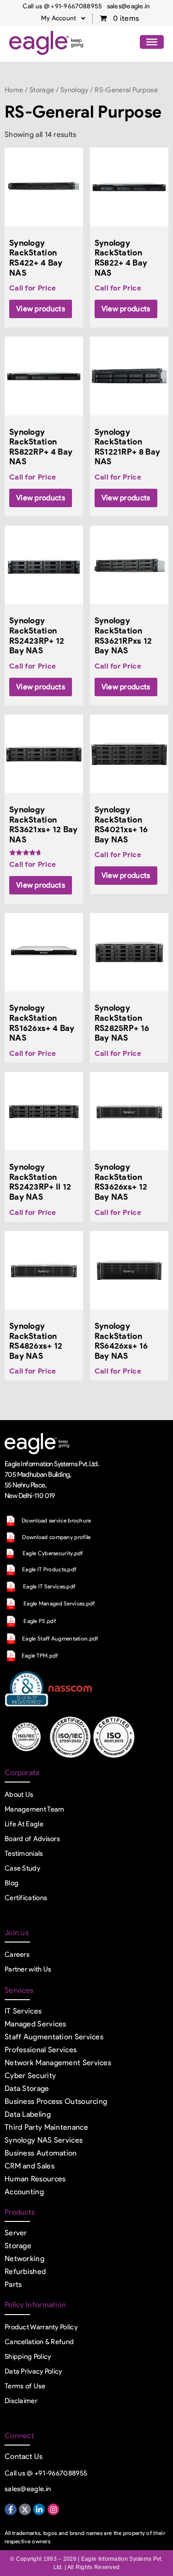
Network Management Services (58, 2063)
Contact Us (24, 2456)
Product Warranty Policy (41, 2327)
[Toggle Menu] (152, 42)
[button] (63, 18)
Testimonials (24, 1854)
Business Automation (41, 2153)
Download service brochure (57, 1520)
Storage (42, 90)
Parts (13, 2284)
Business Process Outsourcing (56, 2101)
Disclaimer (21, 2401)
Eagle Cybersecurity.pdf (53, 1553)
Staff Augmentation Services (54, 2037)
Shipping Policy (28, 2357)
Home (14, 90)
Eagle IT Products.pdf (49, 1569)
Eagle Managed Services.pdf (59, 1603)
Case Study (22, 1868)
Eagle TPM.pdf (40, 1655)
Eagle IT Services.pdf (49, 1586)
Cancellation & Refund (39, 2342)
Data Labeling (28, 2114)
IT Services (23, 2011)
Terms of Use (25, 2386)
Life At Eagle (24, 1824)
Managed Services (36, 2024)
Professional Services (41, 2050)
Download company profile (56, 1537)
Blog (12, 1883)
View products (41, 309)
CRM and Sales (30, 2166)
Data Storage (27, 2088)
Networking (24, 2259)
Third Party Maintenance (46, 2127)
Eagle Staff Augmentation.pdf (60, 1638)
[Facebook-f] (11, 2510)
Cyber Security (30, 2076)
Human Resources (35, 2179)
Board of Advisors (32, 1839)
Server (16, 2233)
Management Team (35, 1809)
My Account (59, 18)
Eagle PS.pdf (40, 1621)
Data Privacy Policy (33, 2371)
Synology (74, 90)
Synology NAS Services (44, 2140)
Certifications (26, 1898)
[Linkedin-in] (39, 2510)
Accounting (24, 2192)
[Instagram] (54, 2510)
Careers (17, 1954)
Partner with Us (28, 1969)
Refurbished (25, 2271)
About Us (19, 1794)
